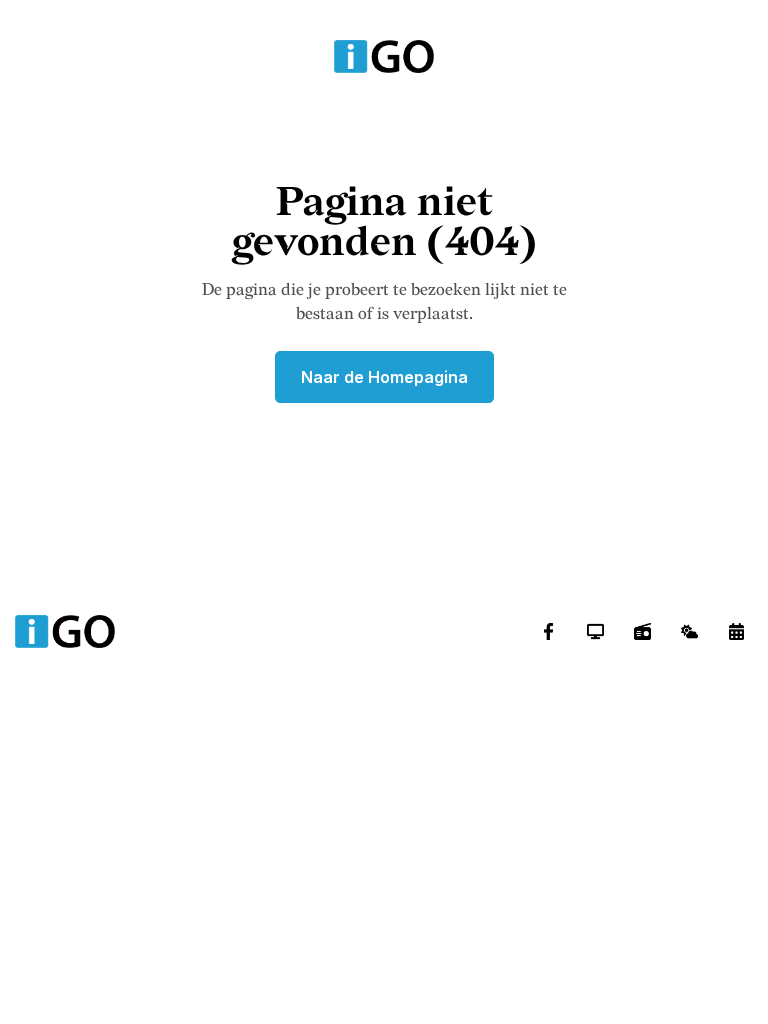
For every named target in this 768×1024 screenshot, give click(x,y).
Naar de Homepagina (384, 377)
